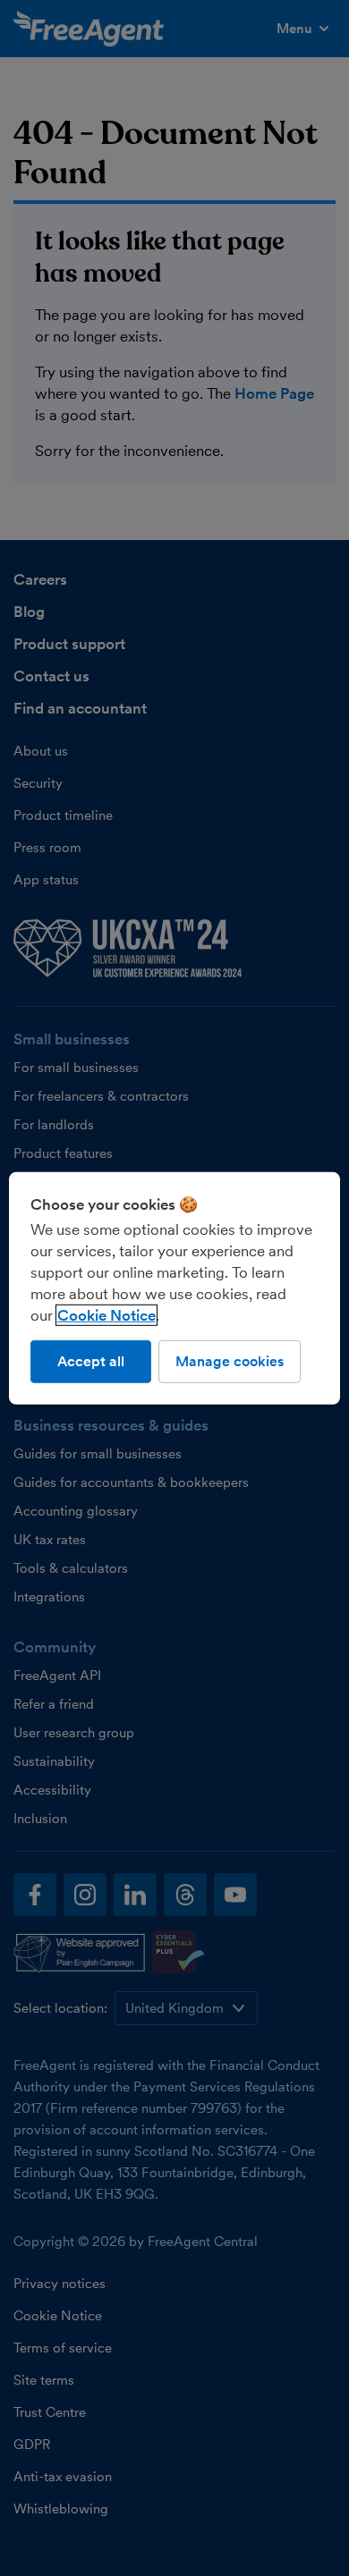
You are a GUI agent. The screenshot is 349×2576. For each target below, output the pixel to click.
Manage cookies (230, 1360)
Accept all (91, 1360)
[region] (175, 1288)
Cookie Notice (106, 1314)
